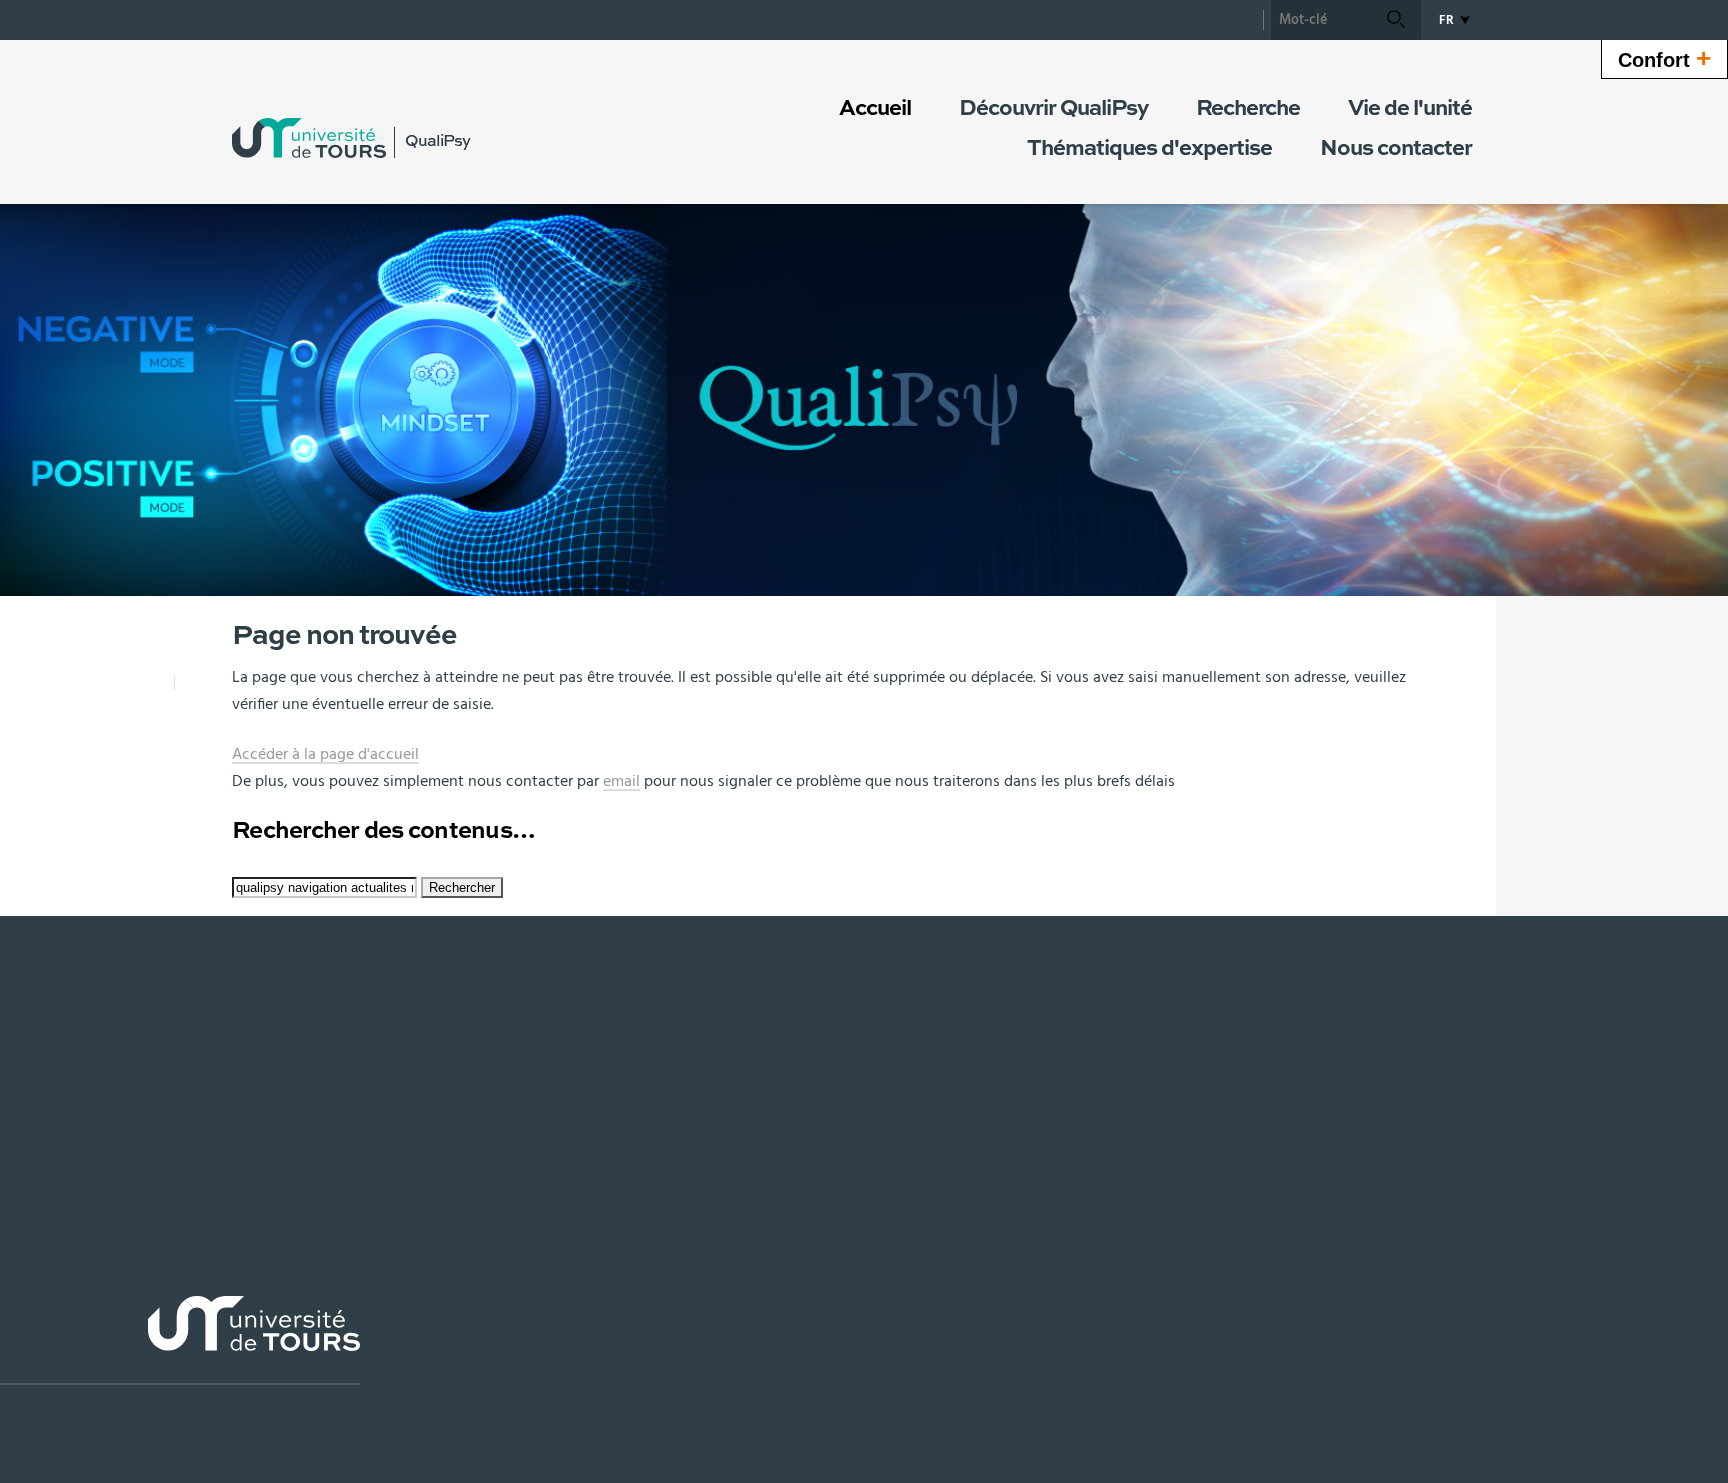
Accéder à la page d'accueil (325, 754)
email (621, 781)
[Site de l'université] (180, 1340)
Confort (1664, 58)
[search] (1321, 20)
